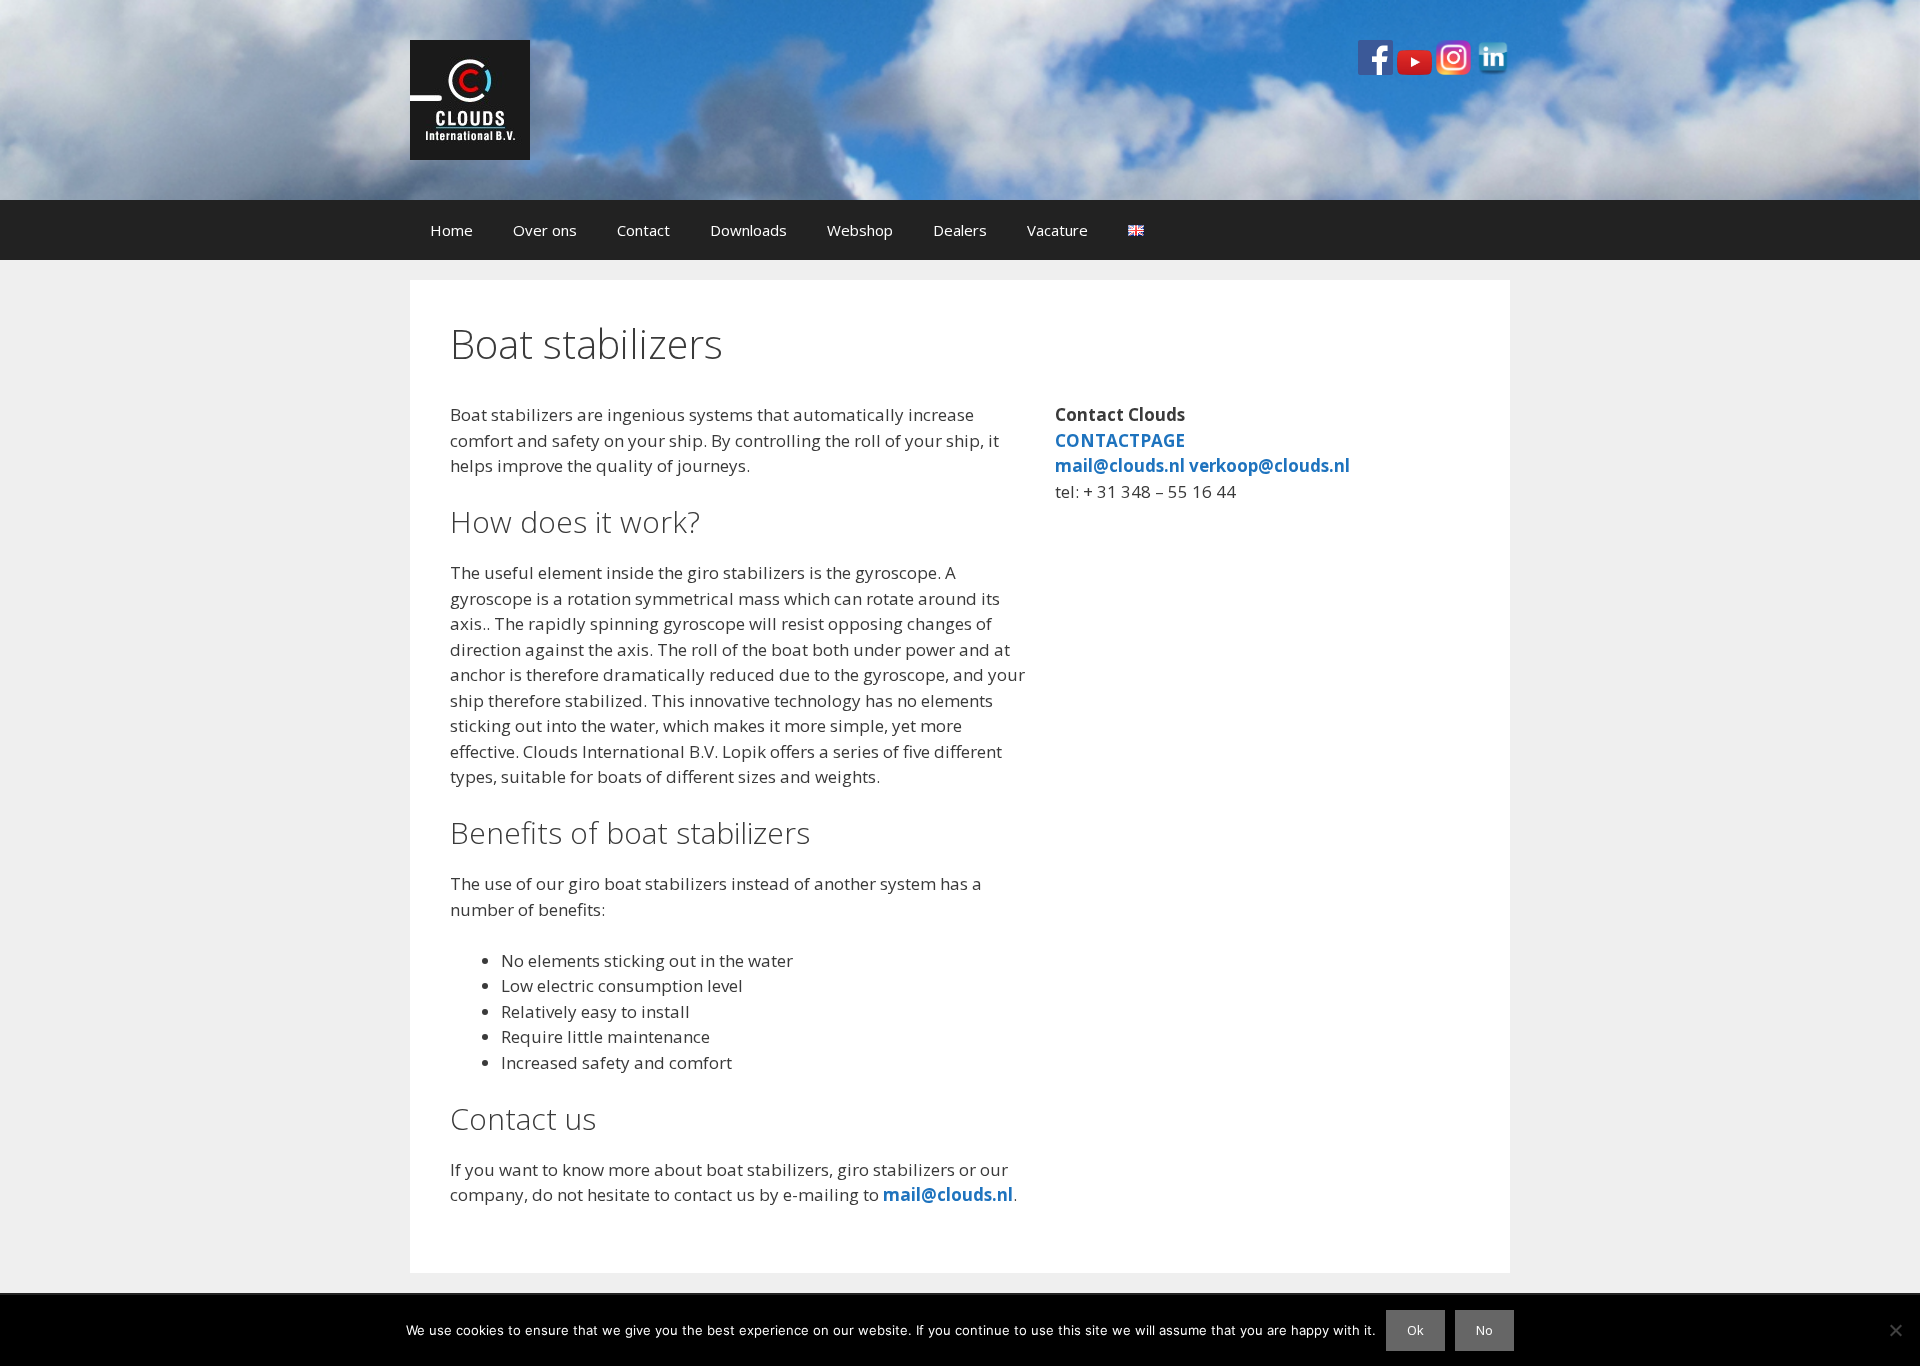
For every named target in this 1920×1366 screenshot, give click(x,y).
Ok (1415, 1330)
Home (451, 230)
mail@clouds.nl (948, 1194)
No (1484, 1330)
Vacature (1057, 230)
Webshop (860, 230)
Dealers (960, 230)
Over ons (545, 230)
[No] (1895, 1330)
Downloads (748, 230)
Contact (643, 230)
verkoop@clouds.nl (1269, 465)
